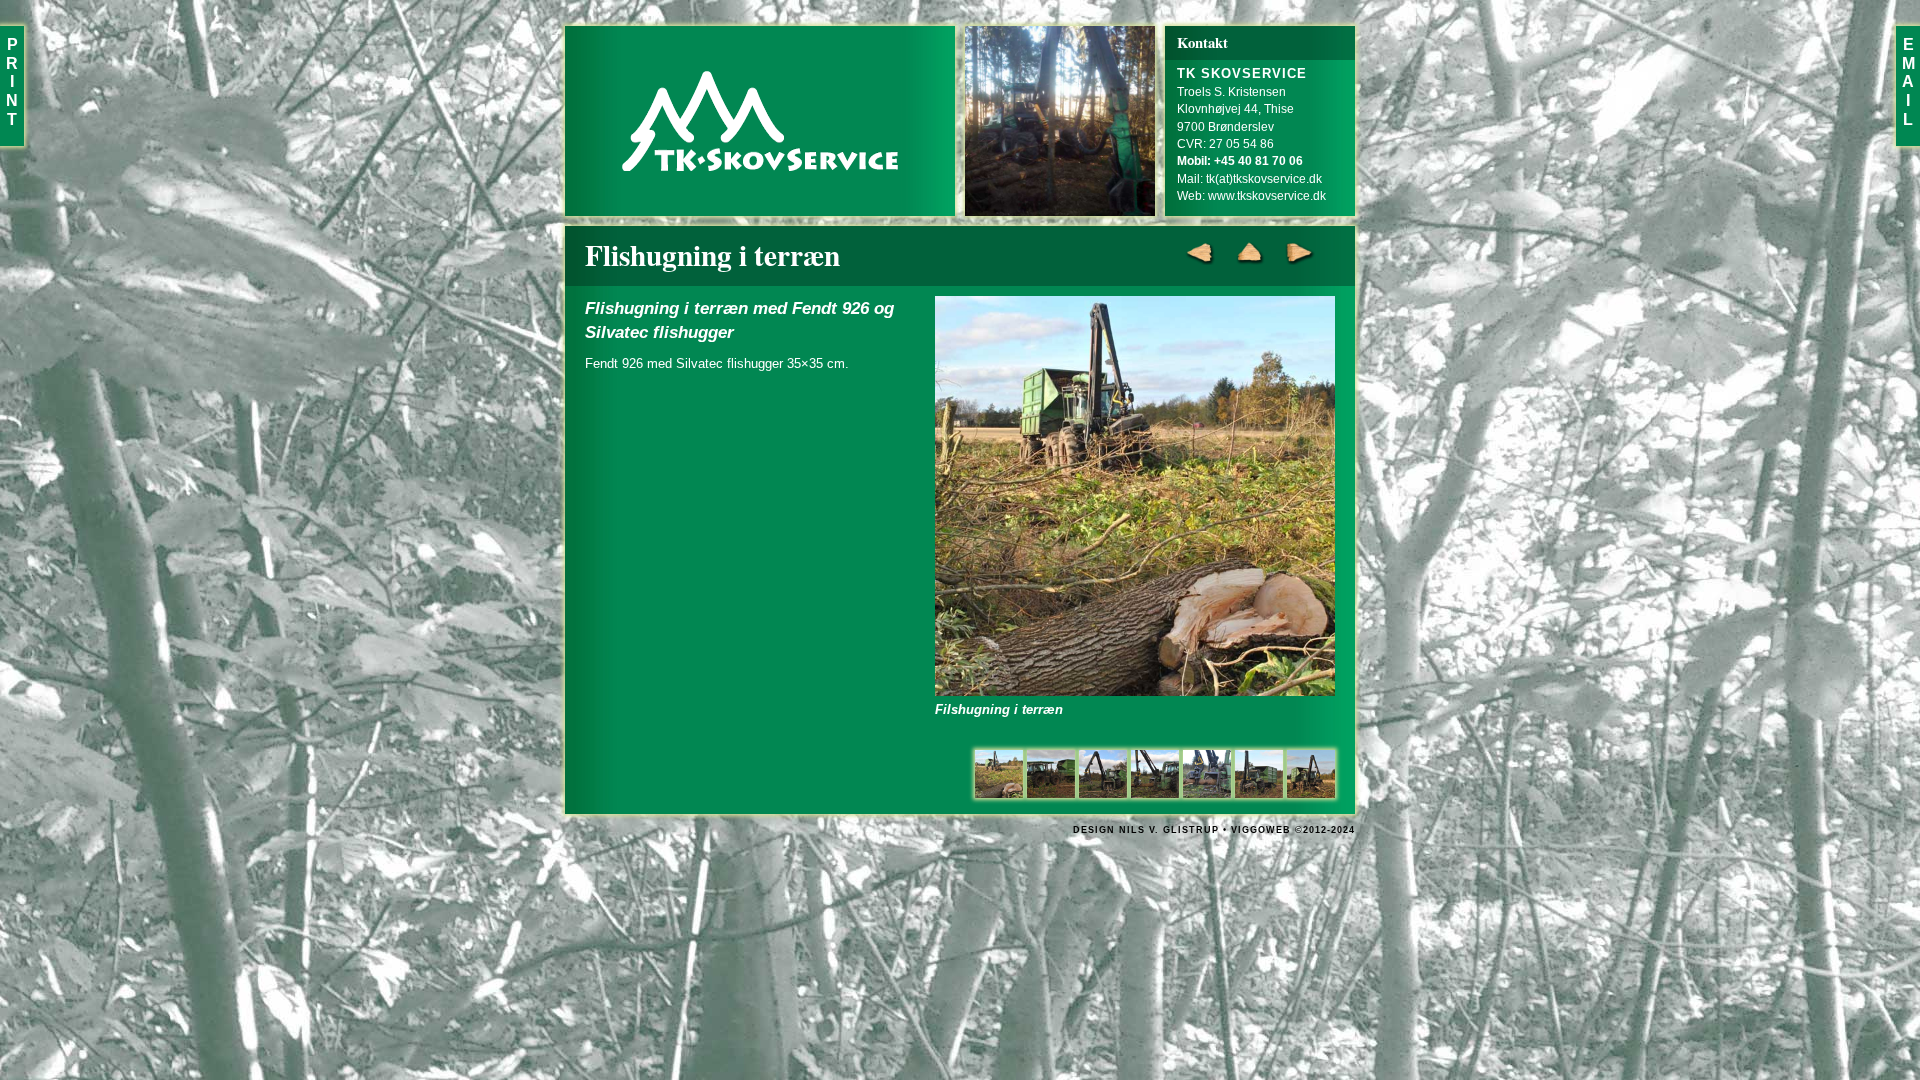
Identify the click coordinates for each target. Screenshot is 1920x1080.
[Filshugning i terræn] (999, 774)
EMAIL (1908, 82)
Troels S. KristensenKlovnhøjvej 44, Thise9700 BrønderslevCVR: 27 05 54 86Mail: (1242, 126)
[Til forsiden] (760, 121)
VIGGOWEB (1261, 830)
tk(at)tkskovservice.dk (1264, 179)
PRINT (12, 82)
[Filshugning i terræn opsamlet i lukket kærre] (1051, 774)
